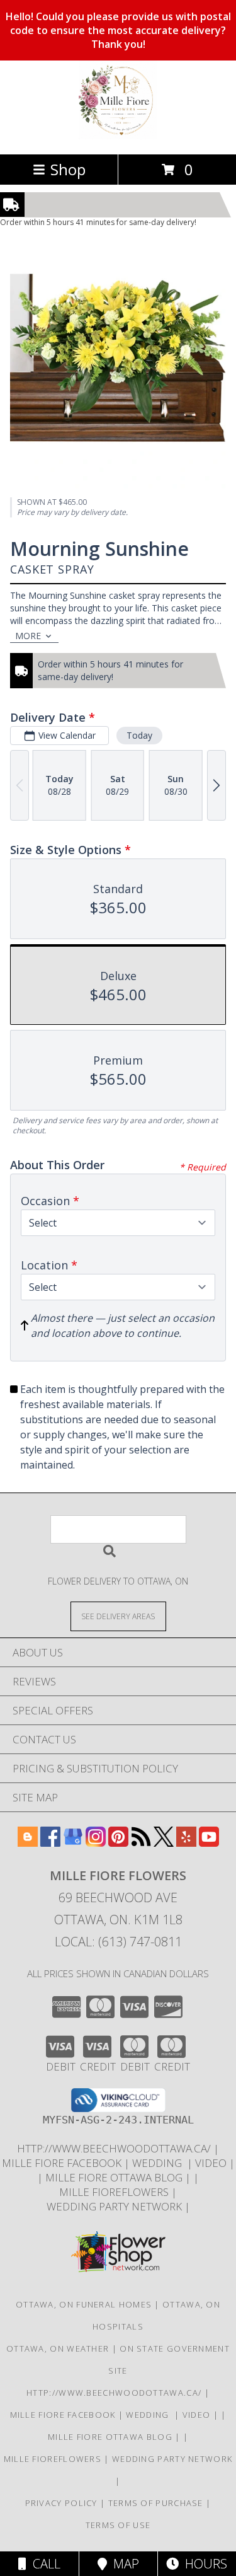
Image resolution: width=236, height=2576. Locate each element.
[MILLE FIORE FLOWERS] (118, 136)
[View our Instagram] (96, 1843)
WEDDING (160, 2163)
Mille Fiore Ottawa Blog (115, 2177)
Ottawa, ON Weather (58, 2348)
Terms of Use (118, 2525)
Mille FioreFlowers (115, 2192)
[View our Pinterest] (118, 1843)
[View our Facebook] (50, 1843)
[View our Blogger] (28, 1843)
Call (43, 2564)
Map (123, 2564)
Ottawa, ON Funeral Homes (84, 2304)
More (28, 636)
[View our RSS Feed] (141, 1843)
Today (139, 735)
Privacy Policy (61, 2503)
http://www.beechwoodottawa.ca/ (115, 2148)
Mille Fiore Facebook (63, 2163)
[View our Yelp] (186, 1843)
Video (212, 2163)
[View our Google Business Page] (73, 1843)
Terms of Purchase (156, 2503)
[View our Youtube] (209, 1843)
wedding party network (115, 2206)
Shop (68, 169)
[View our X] (164, 1843)
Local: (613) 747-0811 (118, 1942)
